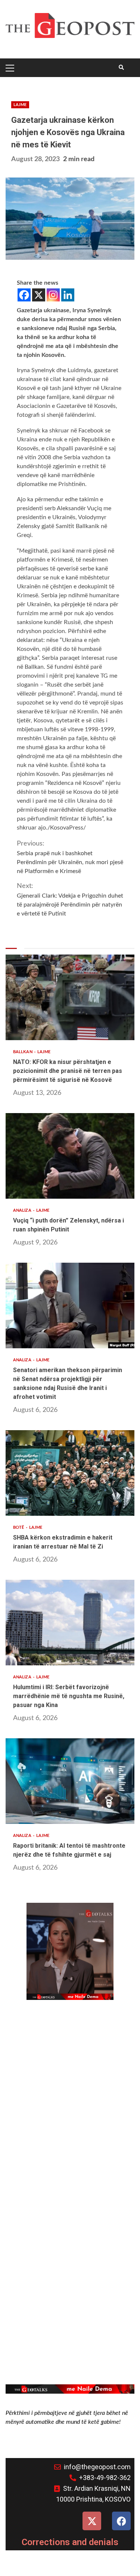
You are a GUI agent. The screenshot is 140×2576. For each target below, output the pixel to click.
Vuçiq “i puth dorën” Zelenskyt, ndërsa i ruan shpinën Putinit (70, 1156)
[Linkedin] (68, 295)
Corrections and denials (70, 2542)
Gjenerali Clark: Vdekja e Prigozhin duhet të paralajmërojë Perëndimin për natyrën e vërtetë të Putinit (70, 900)
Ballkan (23, 1052)
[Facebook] (24, 295)
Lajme (20, 105)
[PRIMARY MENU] (11, 68)
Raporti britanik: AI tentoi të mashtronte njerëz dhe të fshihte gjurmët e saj (70, 1781)
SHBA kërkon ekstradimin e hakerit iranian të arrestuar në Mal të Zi (70, 1473)
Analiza (23, 1210)
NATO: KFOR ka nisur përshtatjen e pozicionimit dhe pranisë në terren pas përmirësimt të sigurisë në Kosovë (70, 997)
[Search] (121, 68)
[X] (39, 295)
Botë (19, 1527)
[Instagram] (53, 295)
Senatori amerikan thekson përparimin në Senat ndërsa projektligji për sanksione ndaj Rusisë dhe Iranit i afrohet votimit (70, 1305)
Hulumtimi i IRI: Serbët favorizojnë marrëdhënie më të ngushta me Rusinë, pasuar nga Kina (70, 1623)
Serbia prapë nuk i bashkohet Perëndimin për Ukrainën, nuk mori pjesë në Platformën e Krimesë (70, 857)
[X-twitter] (92, 2521)
